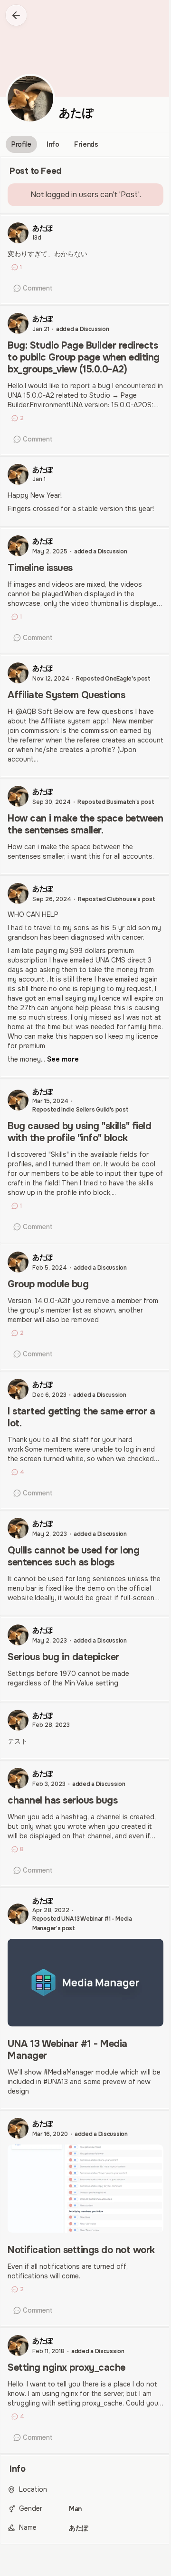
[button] (16, 15)
